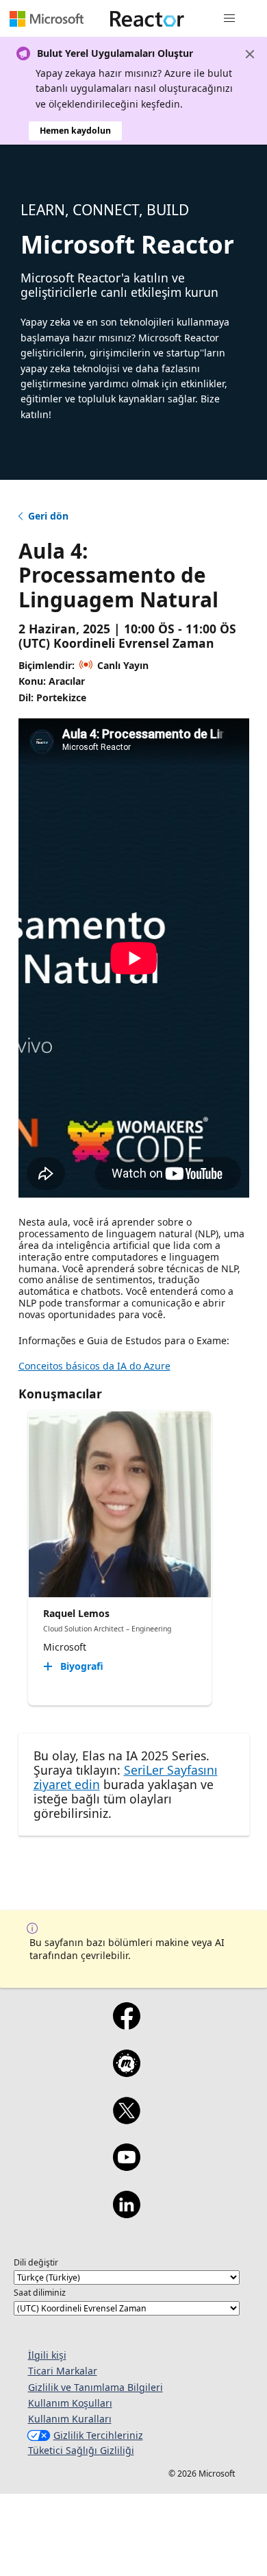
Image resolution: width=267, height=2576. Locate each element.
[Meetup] (126, 2072)
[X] (126, 2119)
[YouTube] (126, 2166)
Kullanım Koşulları (70, 2403)
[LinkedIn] (126, 2213)
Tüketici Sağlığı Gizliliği (81, 2450)
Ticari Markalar (63, 2371)
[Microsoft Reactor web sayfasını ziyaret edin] (147, 19)
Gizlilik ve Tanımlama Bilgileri (96, 2387)
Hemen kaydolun (75, 131)
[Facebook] (126, 2025)
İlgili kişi (47, 2355)
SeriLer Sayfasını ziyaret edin (126, 1777)
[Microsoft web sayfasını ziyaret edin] (47, 19)
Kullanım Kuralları (70, 2419)
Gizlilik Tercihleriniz (98, 2435)
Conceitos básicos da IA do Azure (94, 1366)
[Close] (250, 54)
